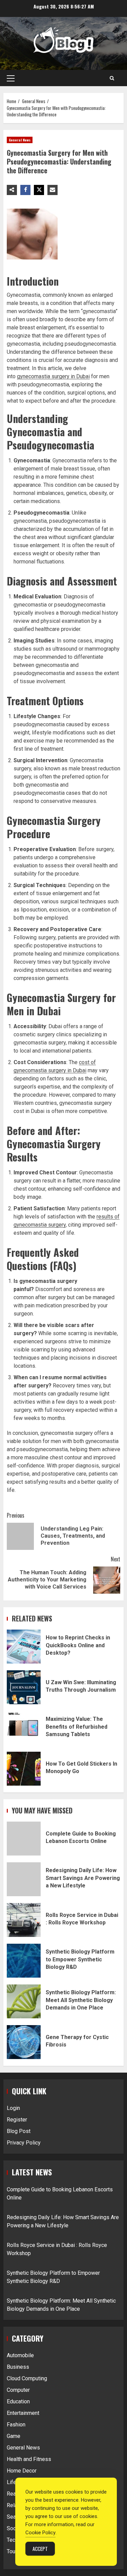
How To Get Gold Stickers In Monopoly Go (24, 1769)
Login (13, 2108)
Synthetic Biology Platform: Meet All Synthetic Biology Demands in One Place (24, 2001)
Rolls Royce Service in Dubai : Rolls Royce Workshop (24, 1920)
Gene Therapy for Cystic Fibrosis (24, 2042)
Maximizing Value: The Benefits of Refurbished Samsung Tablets (24, 1728)
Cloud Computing (27, 2378)
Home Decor (22, 2471)
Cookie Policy (40, 2533)
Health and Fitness (29, 2459)
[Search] (112, 78)
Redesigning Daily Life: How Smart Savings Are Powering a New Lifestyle (24, 1879)
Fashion (16, 2425)
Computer (18, 2390)
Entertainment (23, 2413)
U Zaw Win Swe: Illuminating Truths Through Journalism (24, 1687)
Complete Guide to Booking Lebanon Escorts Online (24, 1839)
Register (17, 2120)
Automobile (20, 2355)
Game (14, 2436)
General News (20, 140)
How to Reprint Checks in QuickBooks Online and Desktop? (24, 1647)
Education (18, 2401)
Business (18, 2367)
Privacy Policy (24, 2143)
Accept (40, 2549)
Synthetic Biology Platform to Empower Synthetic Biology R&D (24, 1961)
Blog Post (19, 2131)
